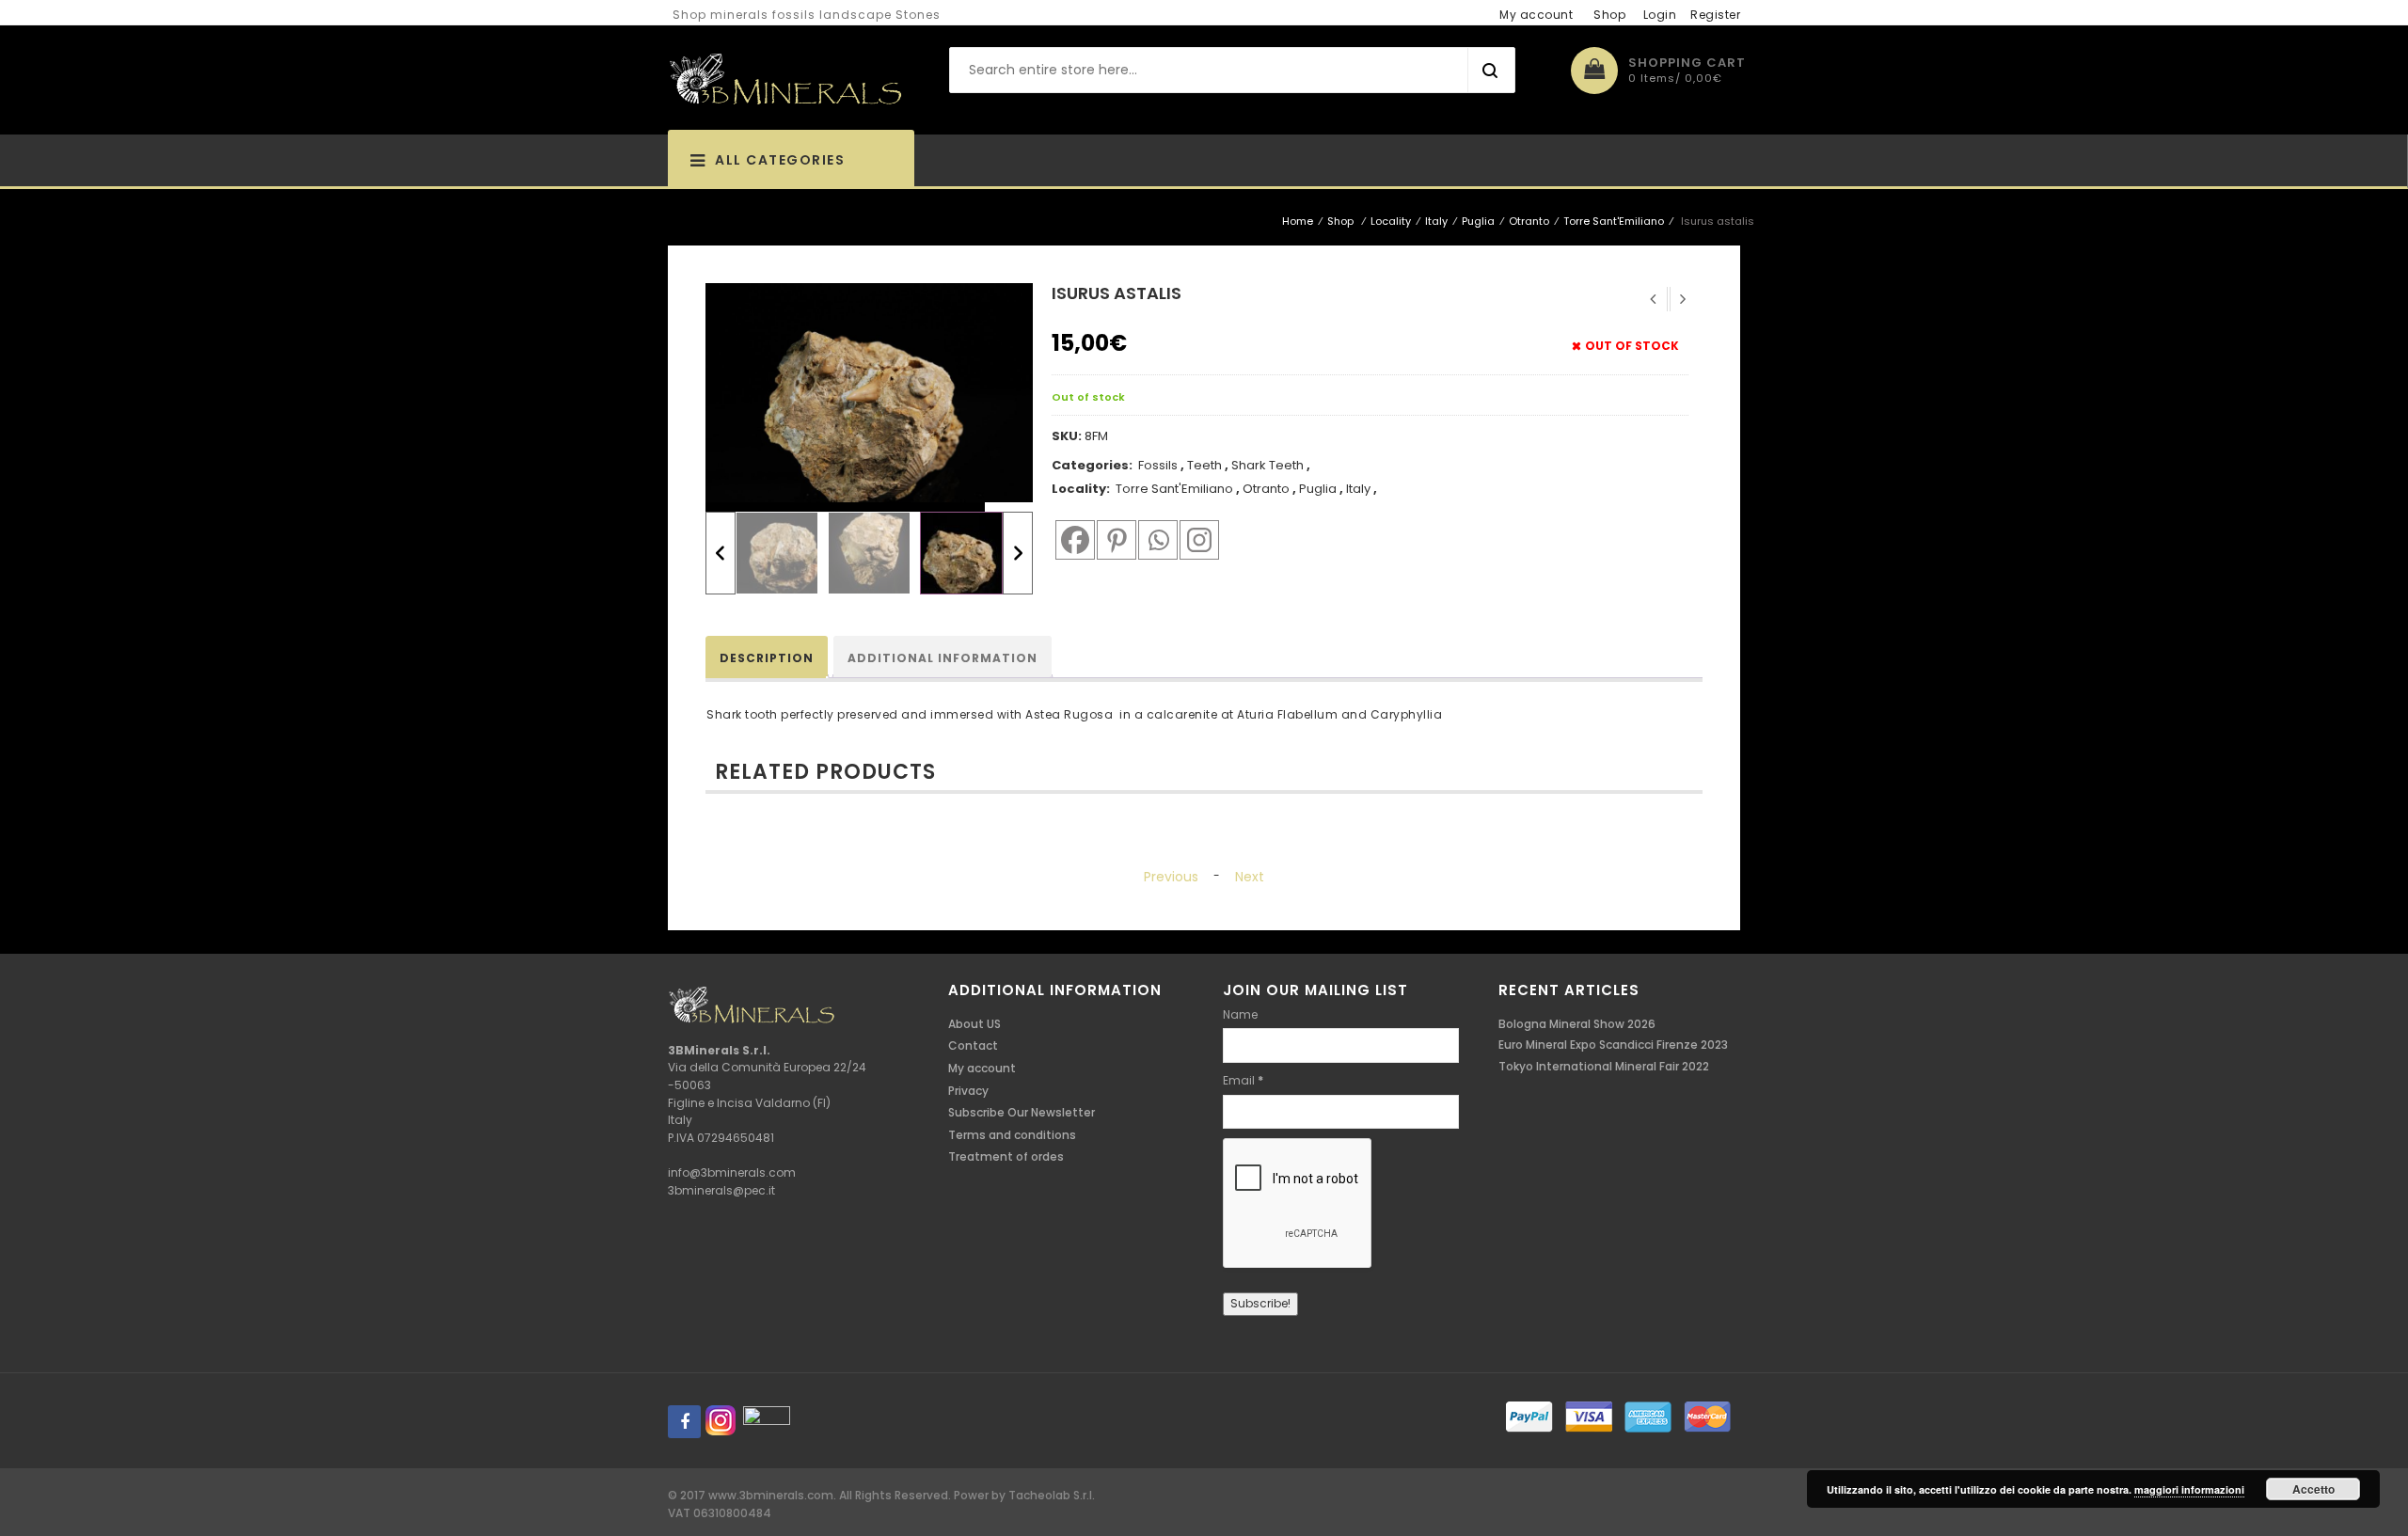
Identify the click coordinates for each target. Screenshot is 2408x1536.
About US (974, 1024)
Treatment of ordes (1006, 1156)
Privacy (968, 1091)
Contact (973, 1045)
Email (1243, 1080)
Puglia (1478, 221)
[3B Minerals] (785, 80)
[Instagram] (1196, 539)
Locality (1391, 221)
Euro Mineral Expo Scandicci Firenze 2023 (1613, 1045)
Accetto (2313, 1489)
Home (1298, 221)
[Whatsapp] (1155, 539)
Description (767, 658)
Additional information (943, 658)
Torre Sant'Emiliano (1614, 221)
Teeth (1204, 465)
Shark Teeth (1267, 465)
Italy (1436, 221)
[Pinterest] (1114, 539)
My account (1536, 15)
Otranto (1529, 221)
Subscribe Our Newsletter (1022, 1112)
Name (1240, 1014)
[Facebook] (1072, 539)
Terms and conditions (1012, 1135)
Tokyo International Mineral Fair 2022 (1604, 1066)
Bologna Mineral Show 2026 (1577, 1024)
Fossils (1158, 465)
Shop (1609, 15)
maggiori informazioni (2189, 1489)
